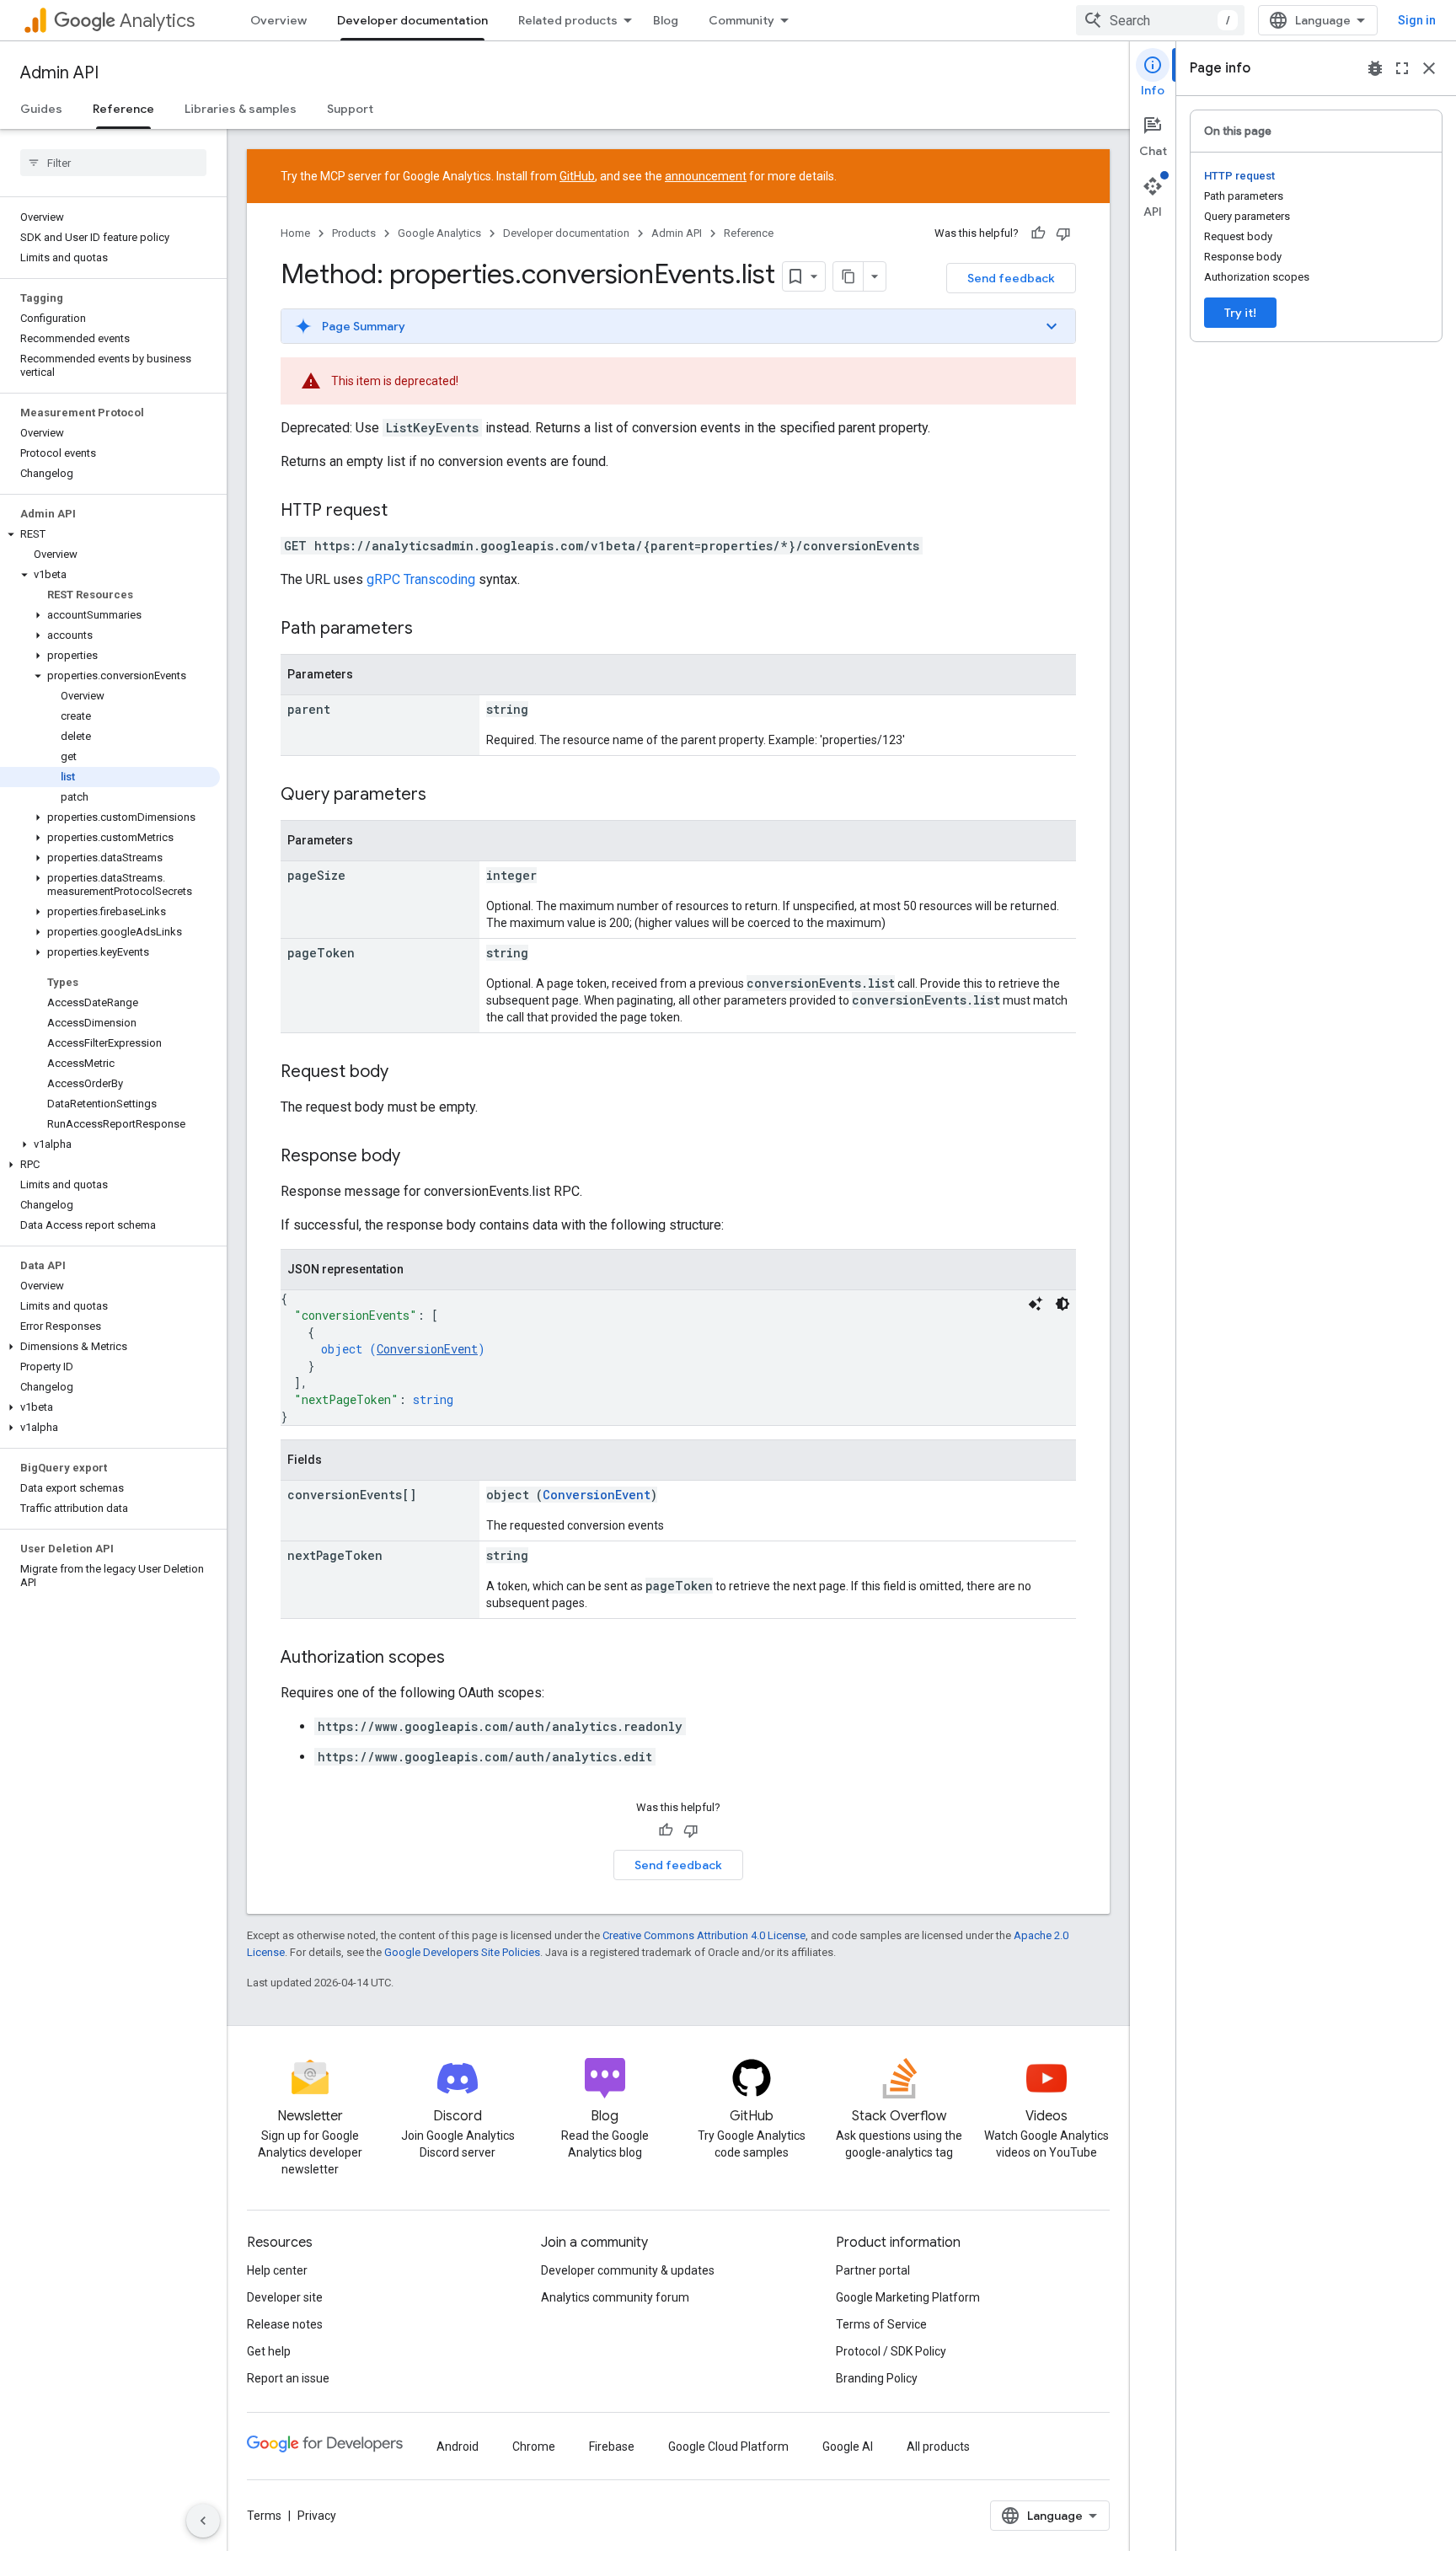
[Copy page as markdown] (848, 276)
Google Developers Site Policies (462, 1952)
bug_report (1375, 68)
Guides (41, 109)
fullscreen (1402, 68)
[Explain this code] (1036, 1304)
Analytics (157, 21)
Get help (269, 2351)
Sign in (1417, 20)
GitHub (577, 176)
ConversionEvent (427, 1349)
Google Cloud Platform (728, 2446)
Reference (123, 109)
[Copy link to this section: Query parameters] (443, 796)
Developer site (285, 2297)
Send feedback (1011, 278)
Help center (277, 2270)
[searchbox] (113, 163)
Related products (568, 20)
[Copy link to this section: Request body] (405, 1073)
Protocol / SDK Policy (891, 2351)
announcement (706, 176)
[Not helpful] (1063, 233)
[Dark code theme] (1063, 1304)
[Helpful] (1038, 233)
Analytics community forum (615, 2297)
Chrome (534, 2446)
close (1429, 68)
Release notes (285, 2324)
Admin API (59, 73)
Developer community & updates (628, 2270)
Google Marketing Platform (908, 2297)
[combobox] (1160, 20)
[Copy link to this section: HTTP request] (404, 512)
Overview (278, 20)
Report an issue (288, 2378)
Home (295, 233)
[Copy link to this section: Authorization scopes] (462, 1659)
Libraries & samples (241, 109)
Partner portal (873, 2270)
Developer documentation (412, 20)
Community (741, 20)
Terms (264, 2516)
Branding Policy (877, 2378)
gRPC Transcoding (421, 579)
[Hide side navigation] (203, 2521)
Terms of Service (881, 2324)
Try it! (1240, 313)
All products (938, 2446)
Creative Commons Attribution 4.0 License (704, 1935)
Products (354, 233)
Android (458, 2446)
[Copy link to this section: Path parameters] (430, 630)
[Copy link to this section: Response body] (417, 1157)
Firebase (612, 2446)
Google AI (848, 2446)
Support (350, 109)
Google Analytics (439, 233)
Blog (666, 20)
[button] (110, 534)
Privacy (317, 2516)
